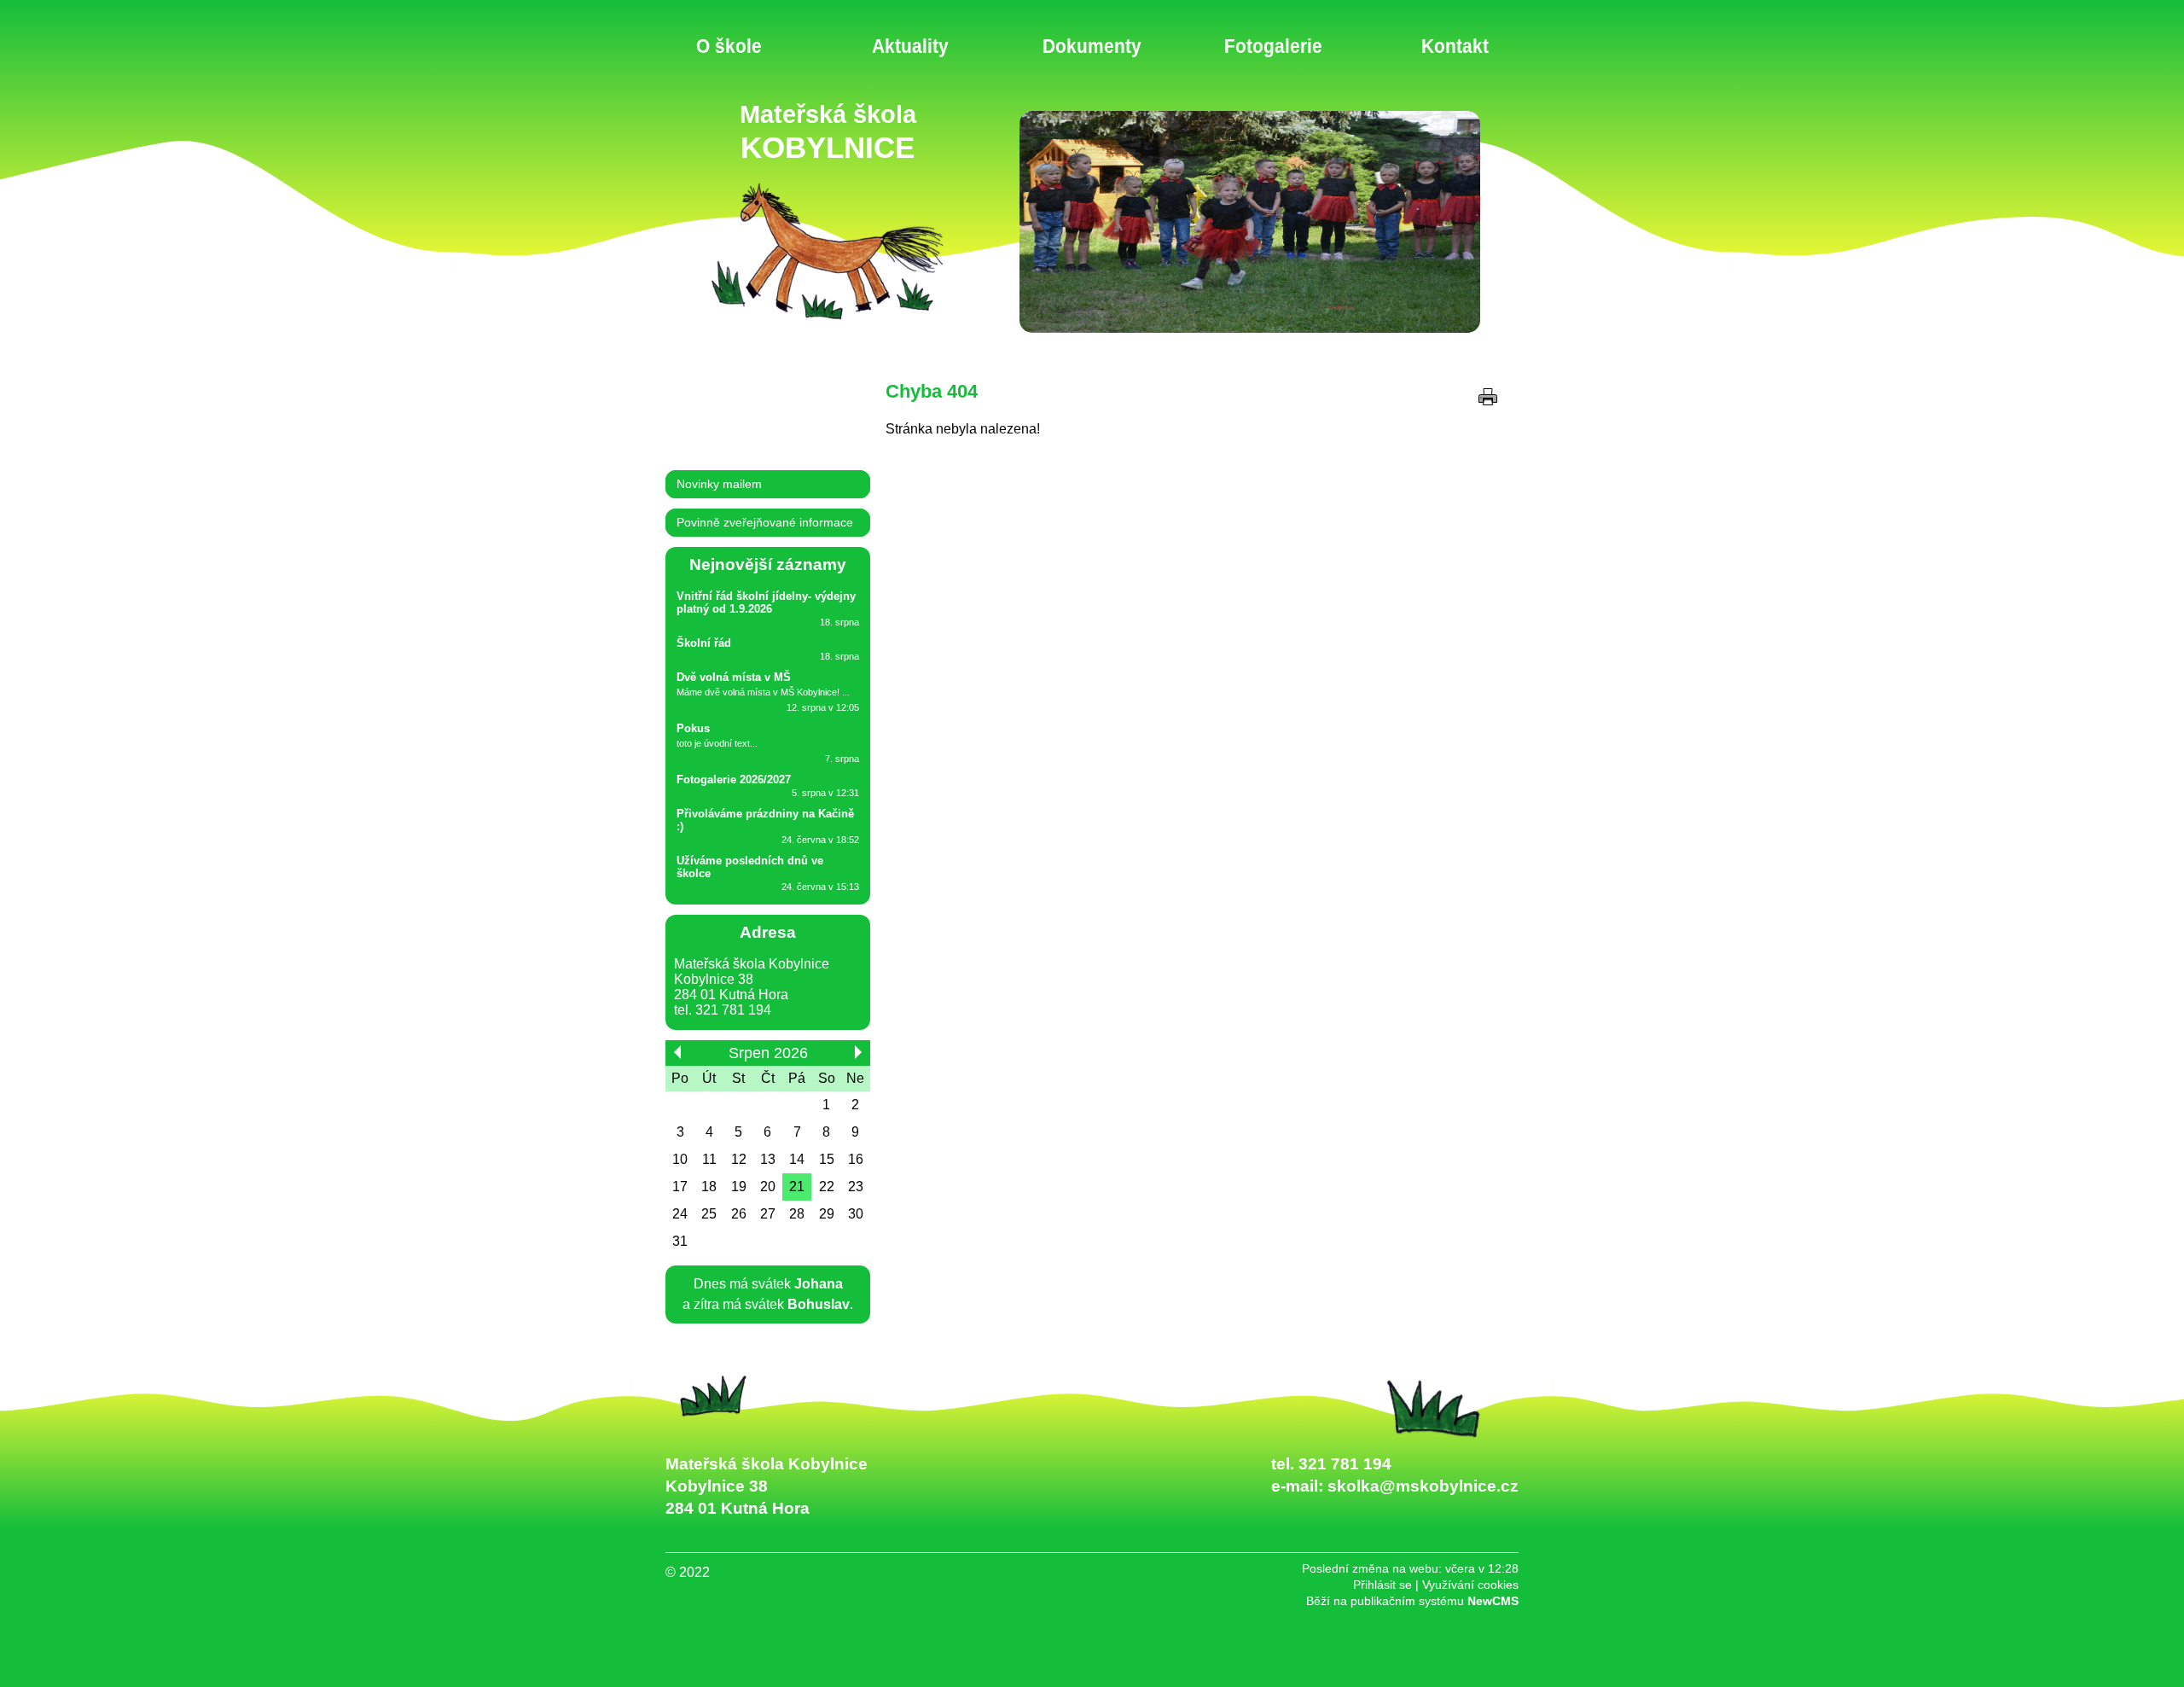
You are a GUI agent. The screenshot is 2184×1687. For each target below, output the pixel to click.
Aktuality (910, 46)
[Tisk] (1488, 397)
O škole (729, 46)
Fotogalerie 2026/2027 (734, 780)
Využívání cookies (1470, 1585)
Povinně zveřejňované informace (765, 523)
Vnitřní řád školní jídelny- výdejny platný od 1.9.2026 (766, 602)
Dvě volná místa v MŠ (734, 677)
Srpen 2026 (768, 1053)
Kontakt (1455, 46)
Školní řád (704, 643)
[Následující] (858, 1052)
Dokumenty (1092, 46)
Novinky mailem (719, 484)
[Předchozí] (677, 1052)
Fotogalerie (1273, 46)
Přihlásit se (1382, 1585)
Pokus (693, 728)
